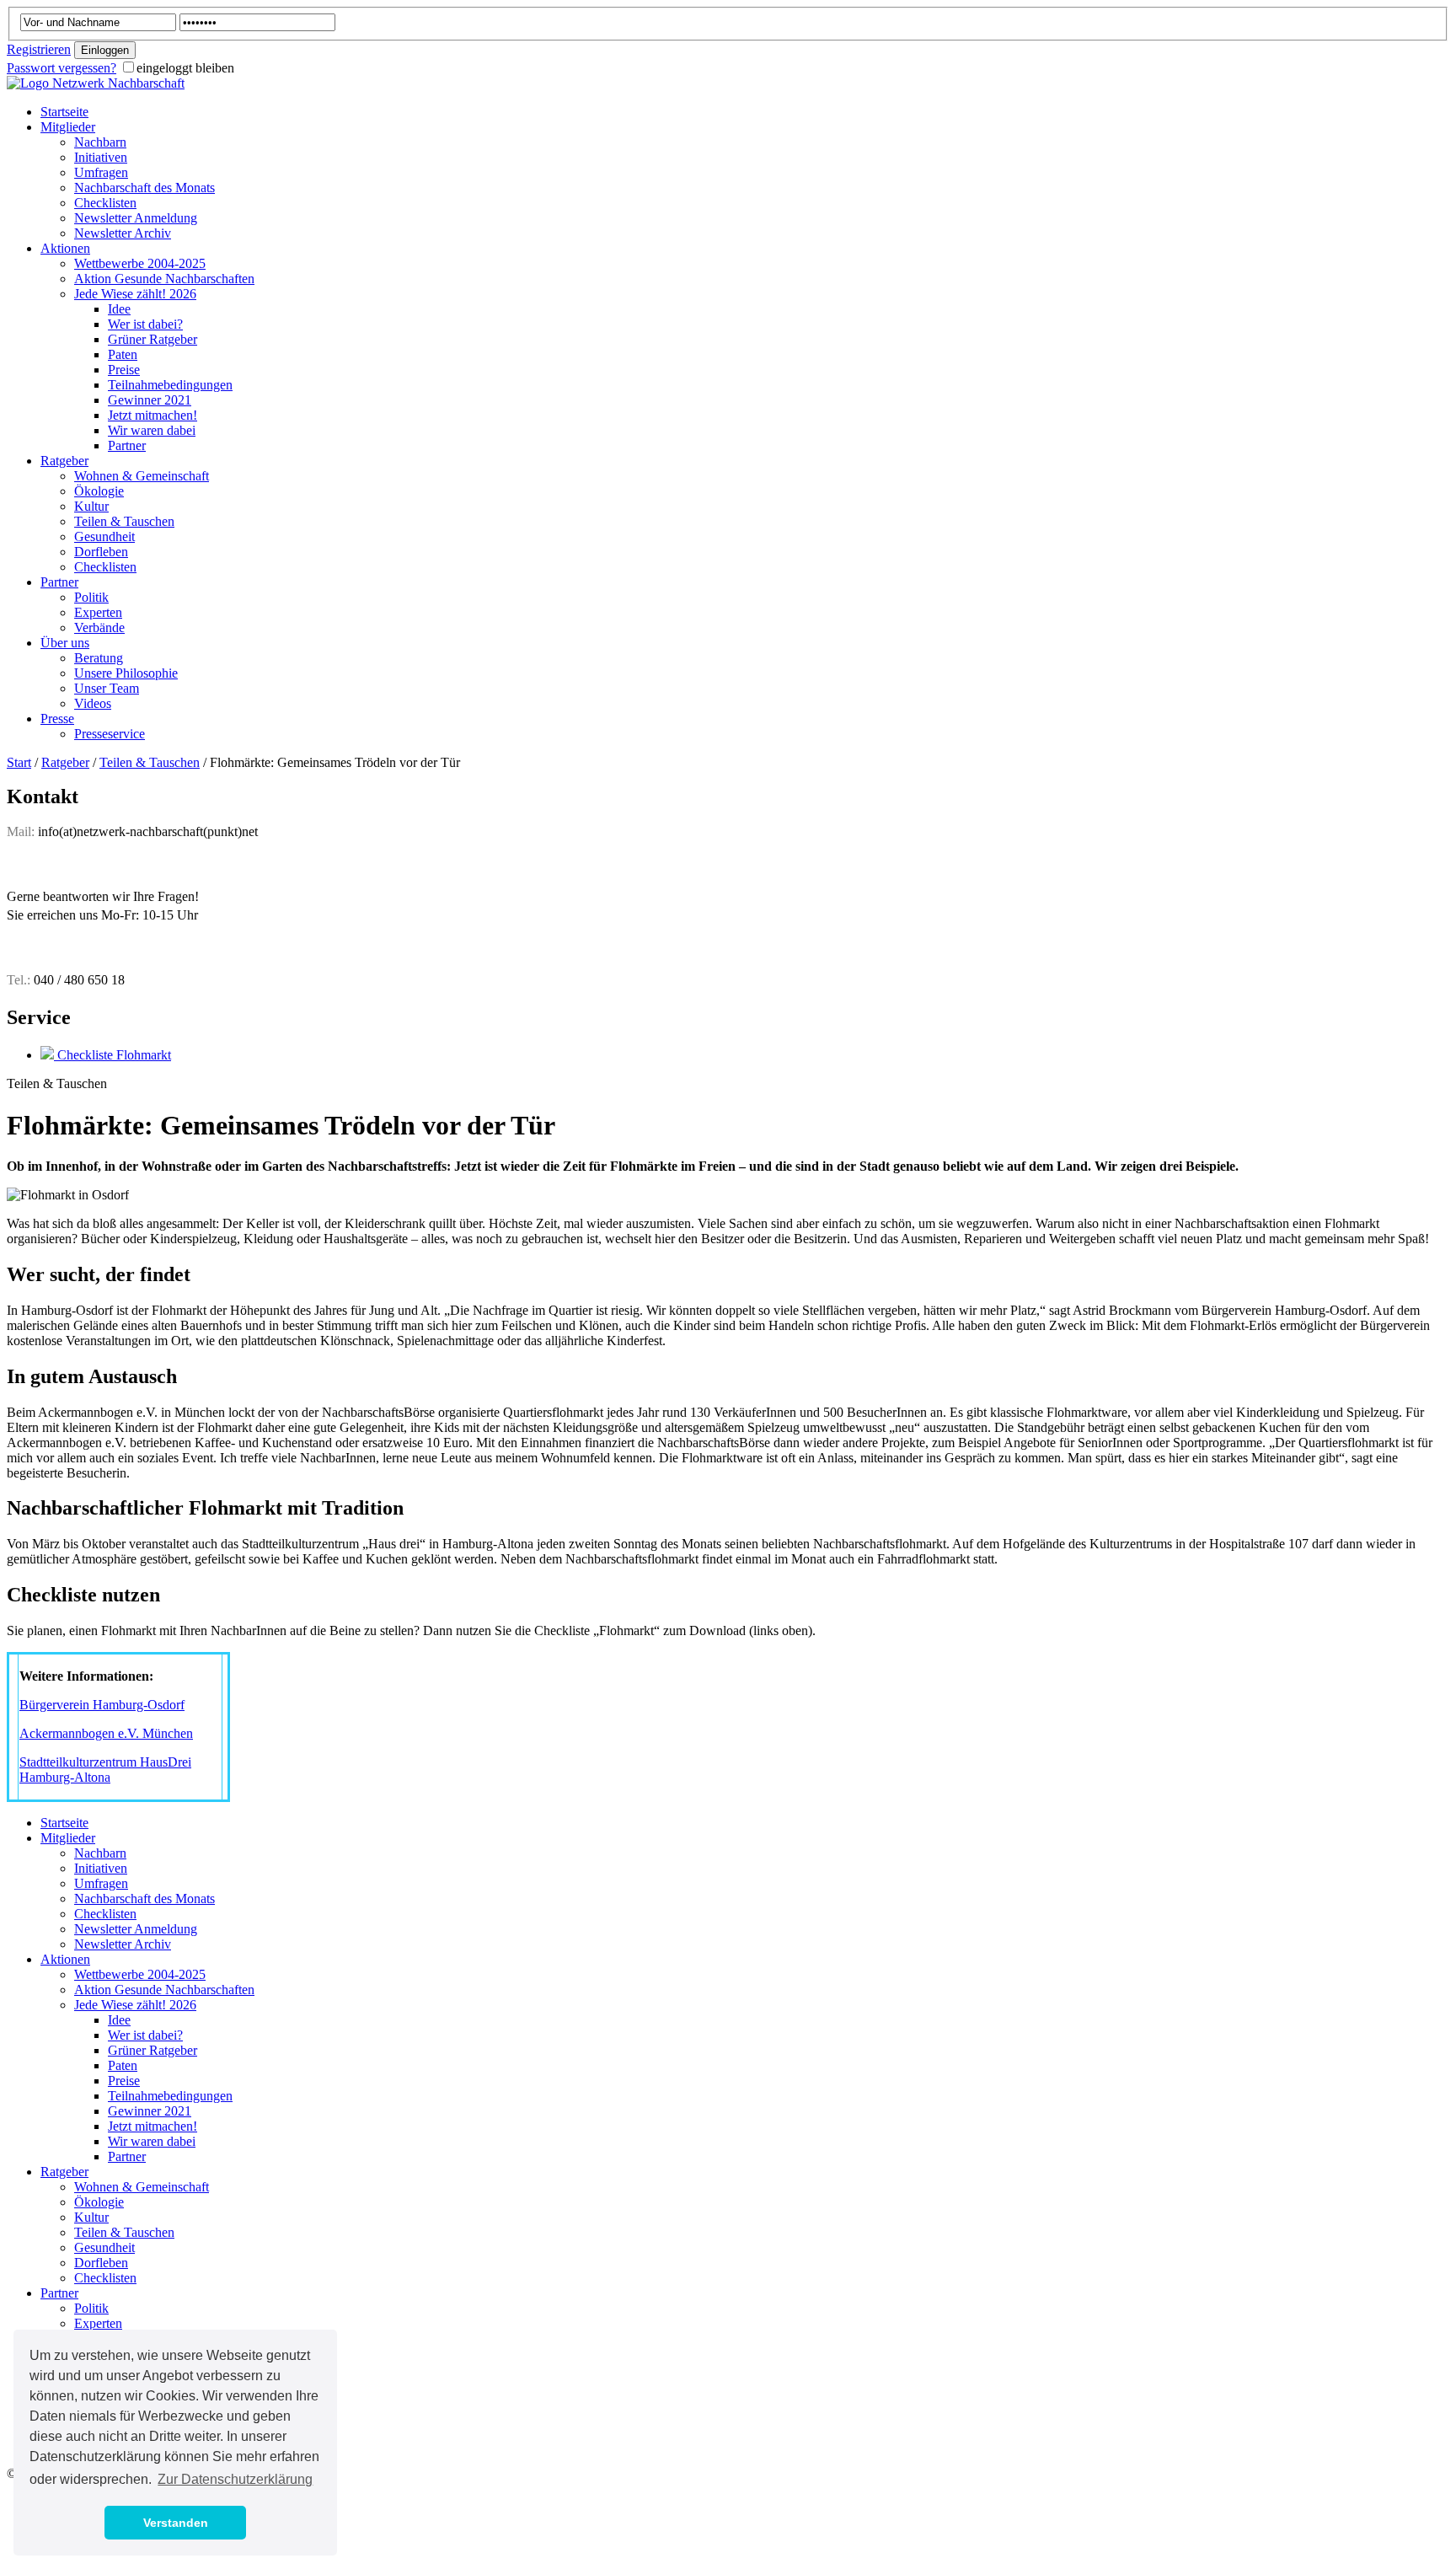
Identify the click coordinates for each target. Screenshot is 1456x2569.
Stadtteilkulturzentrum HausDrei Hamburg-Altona (105, 1770)
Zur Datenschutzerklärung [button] (235, 2479)
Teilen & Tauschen (150, 762)
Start (19, 762)
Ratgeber (65, 762)
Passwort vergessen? (62, 68)
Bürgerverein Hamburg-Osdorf (102, 1705)
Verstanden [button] (176, 2523)
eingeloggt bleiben (185, 68)
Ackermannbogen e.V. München (106, 1733)
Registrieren (39, 49)
